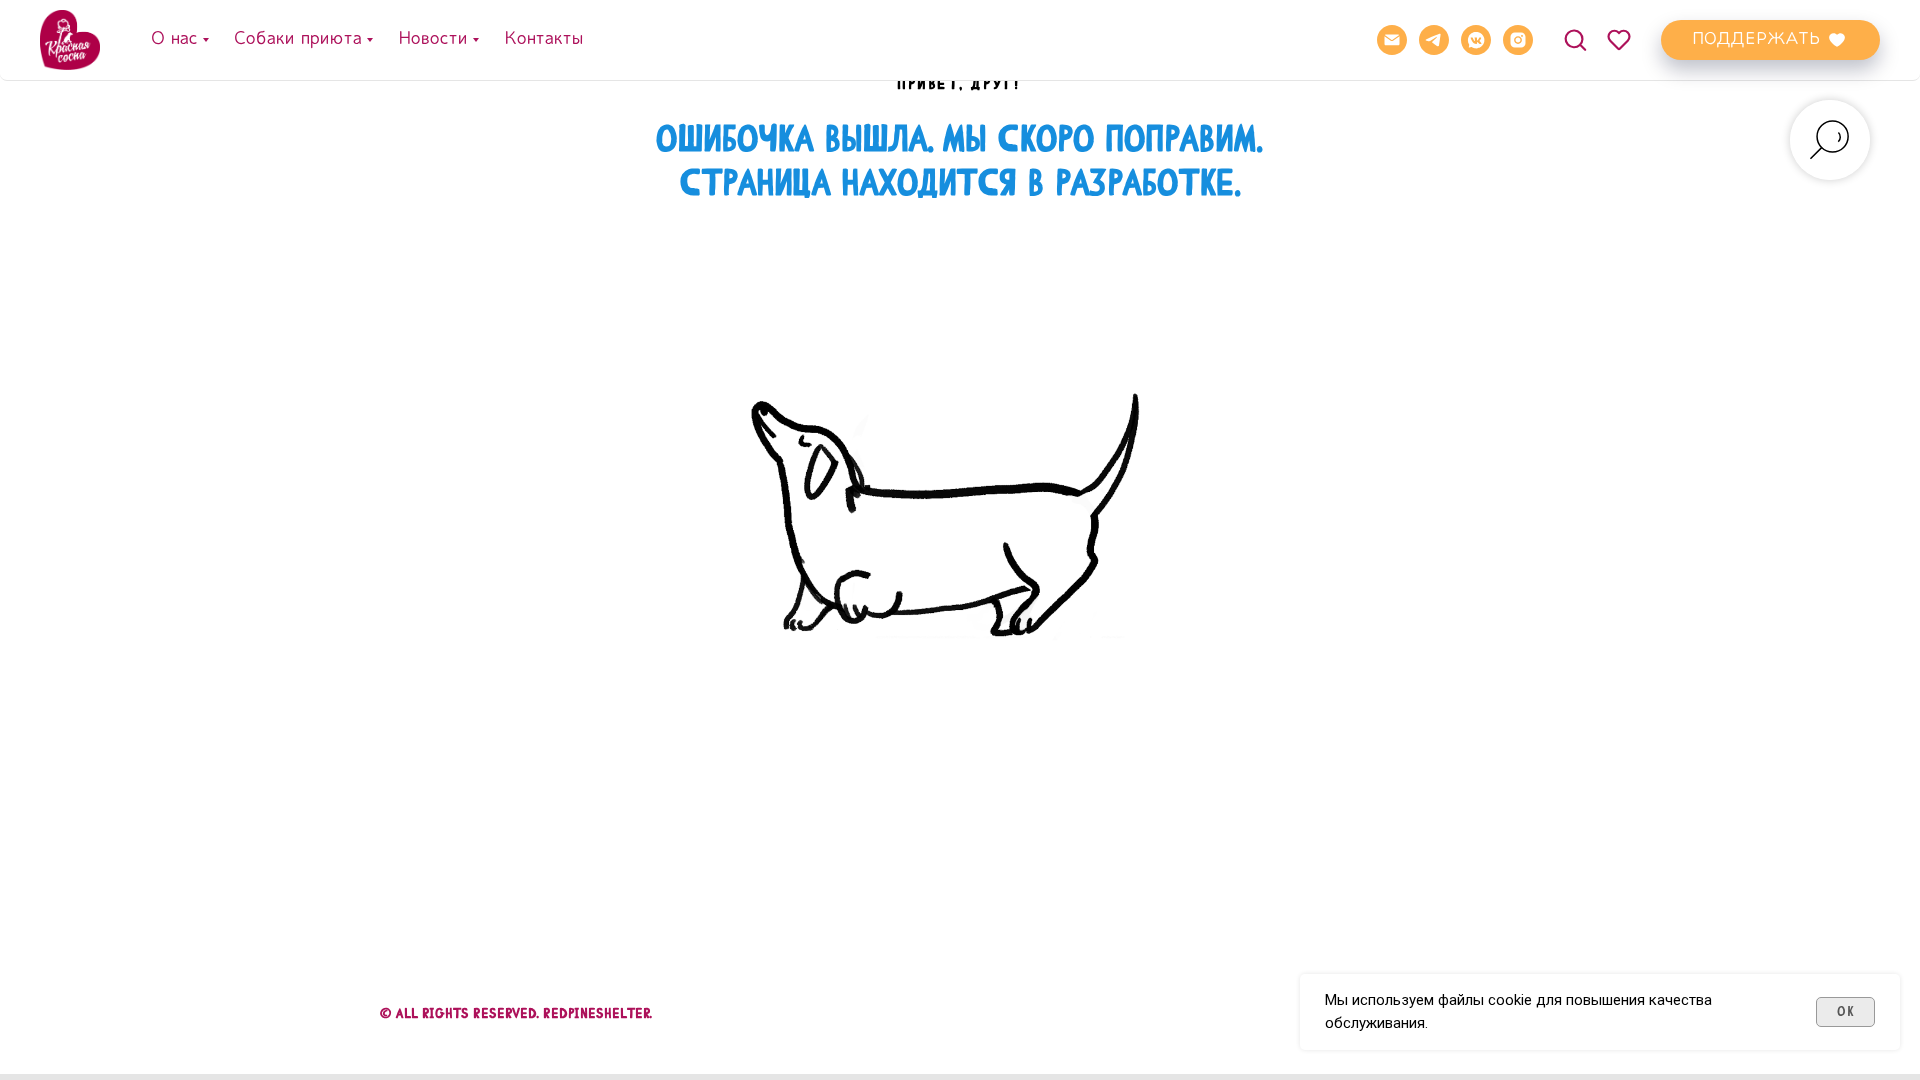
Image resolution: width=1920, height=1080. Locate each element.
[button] (1575, 39)
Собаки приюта (297, 39)
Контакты (543, 39)
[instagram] (1518, 40)
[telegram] (1434, 40)
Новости (432, 39)
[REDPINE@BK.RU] (1392, 40)
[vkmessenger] (1476, 40)
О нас (173, 39)
